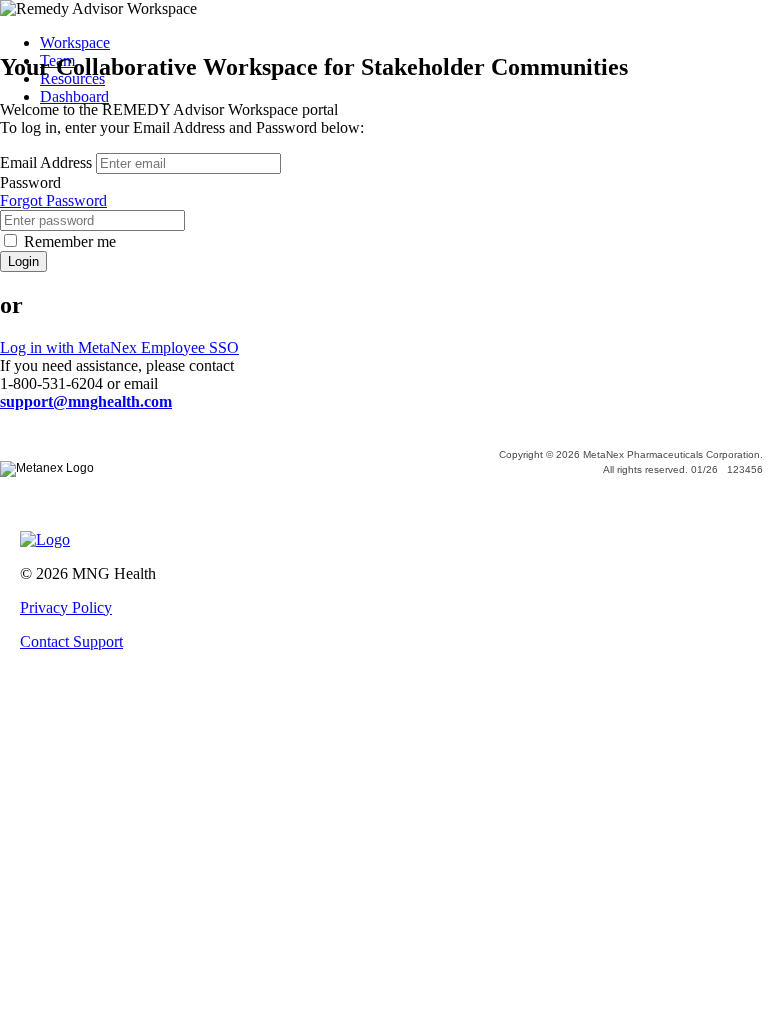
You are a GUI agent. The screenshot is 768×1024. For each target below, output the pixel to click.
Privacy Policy (66, 607)
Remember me (70, 241)
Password (30, 182)
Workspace (75, 42)
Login (23, 261)
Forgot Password (53, 200)
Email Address (46, 162)
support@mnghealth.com (86, 401)
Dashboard (74, 96)
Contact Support (71, 641)
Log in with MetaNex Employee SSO (119, 347)
